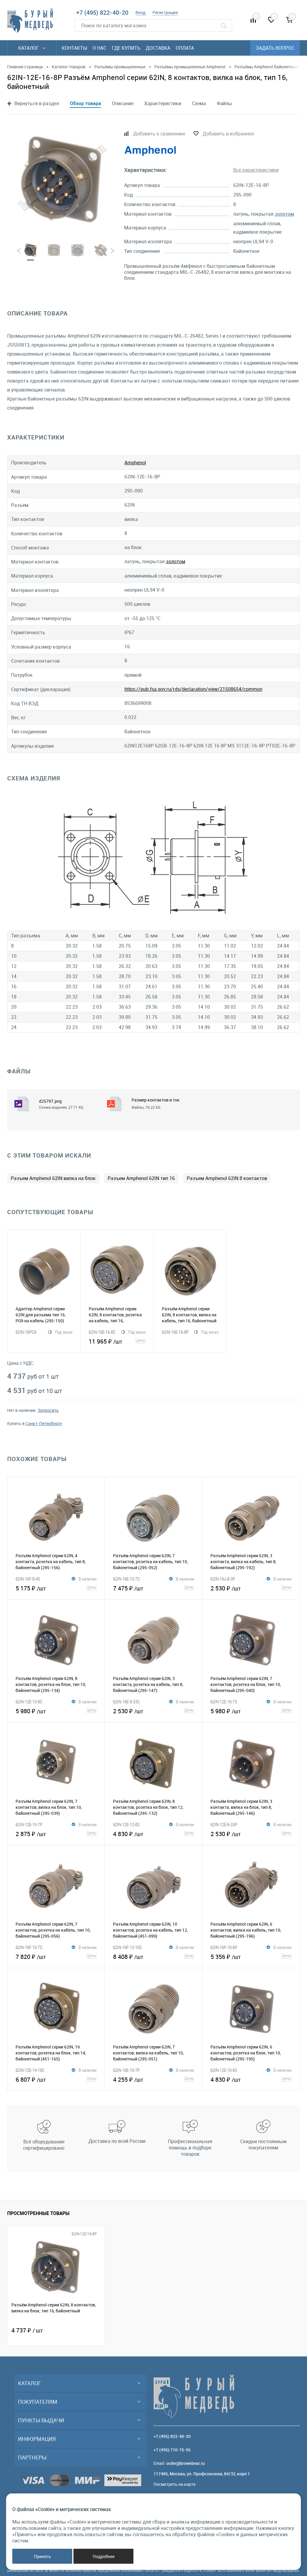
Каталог (29, 48)
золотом (284, 214)
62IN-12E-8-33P (224, 1824)
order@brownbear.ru (186, 2463)
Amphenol (135, 463)
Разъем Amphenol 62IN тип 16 (141, 1178)
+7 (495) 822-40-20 (102, 12)
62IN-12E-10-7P (29, 1824)
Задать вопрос (275, 48)
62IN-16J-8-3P (223, 1579)
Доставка (158, 48)
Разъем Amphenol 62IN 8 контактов (227, 1178)
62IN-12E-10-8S (29, 1702)
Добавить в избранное (228, 134)
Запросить (48, 1410)
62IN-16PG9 (26, 1332)
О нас (100, 48)
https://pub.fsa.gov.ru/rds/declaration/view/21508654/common (193, 689)
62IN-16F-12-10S (127, 1947)
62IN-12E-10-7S (224, 1702)
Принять (42, 2556)
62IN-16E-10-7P (126, 2070)
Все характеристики (256, 170)
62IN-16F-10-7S (29, 1947)
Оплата (185, 48)
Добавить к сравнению (159, 134)
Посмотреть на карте (174, 2484)
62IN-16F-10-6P (224, 1947)
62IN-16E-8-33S (126, 1702)
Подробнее (104, 2556)
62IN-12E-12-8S (126, 1824)
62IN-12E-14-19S (30, 2070)
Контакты (75, 48)
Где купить (126, 48)
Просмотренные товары (38, 2213)
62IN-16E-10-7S (126, 1579)
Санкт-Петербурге (44, 1423)
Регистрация (165, 12)
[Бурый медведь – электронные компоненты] (30, 21)
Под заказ (64, 1332)
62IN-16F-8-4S (28, 1579)
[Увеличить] (62, 178)
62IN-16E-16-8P (175, 1332)
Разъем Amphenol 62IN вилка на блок (53, 1178)
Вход (140, 12)
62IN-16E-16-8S (102, 1332)
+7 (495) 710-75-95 (172, 2450)
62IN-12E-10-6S (224, 2070)
